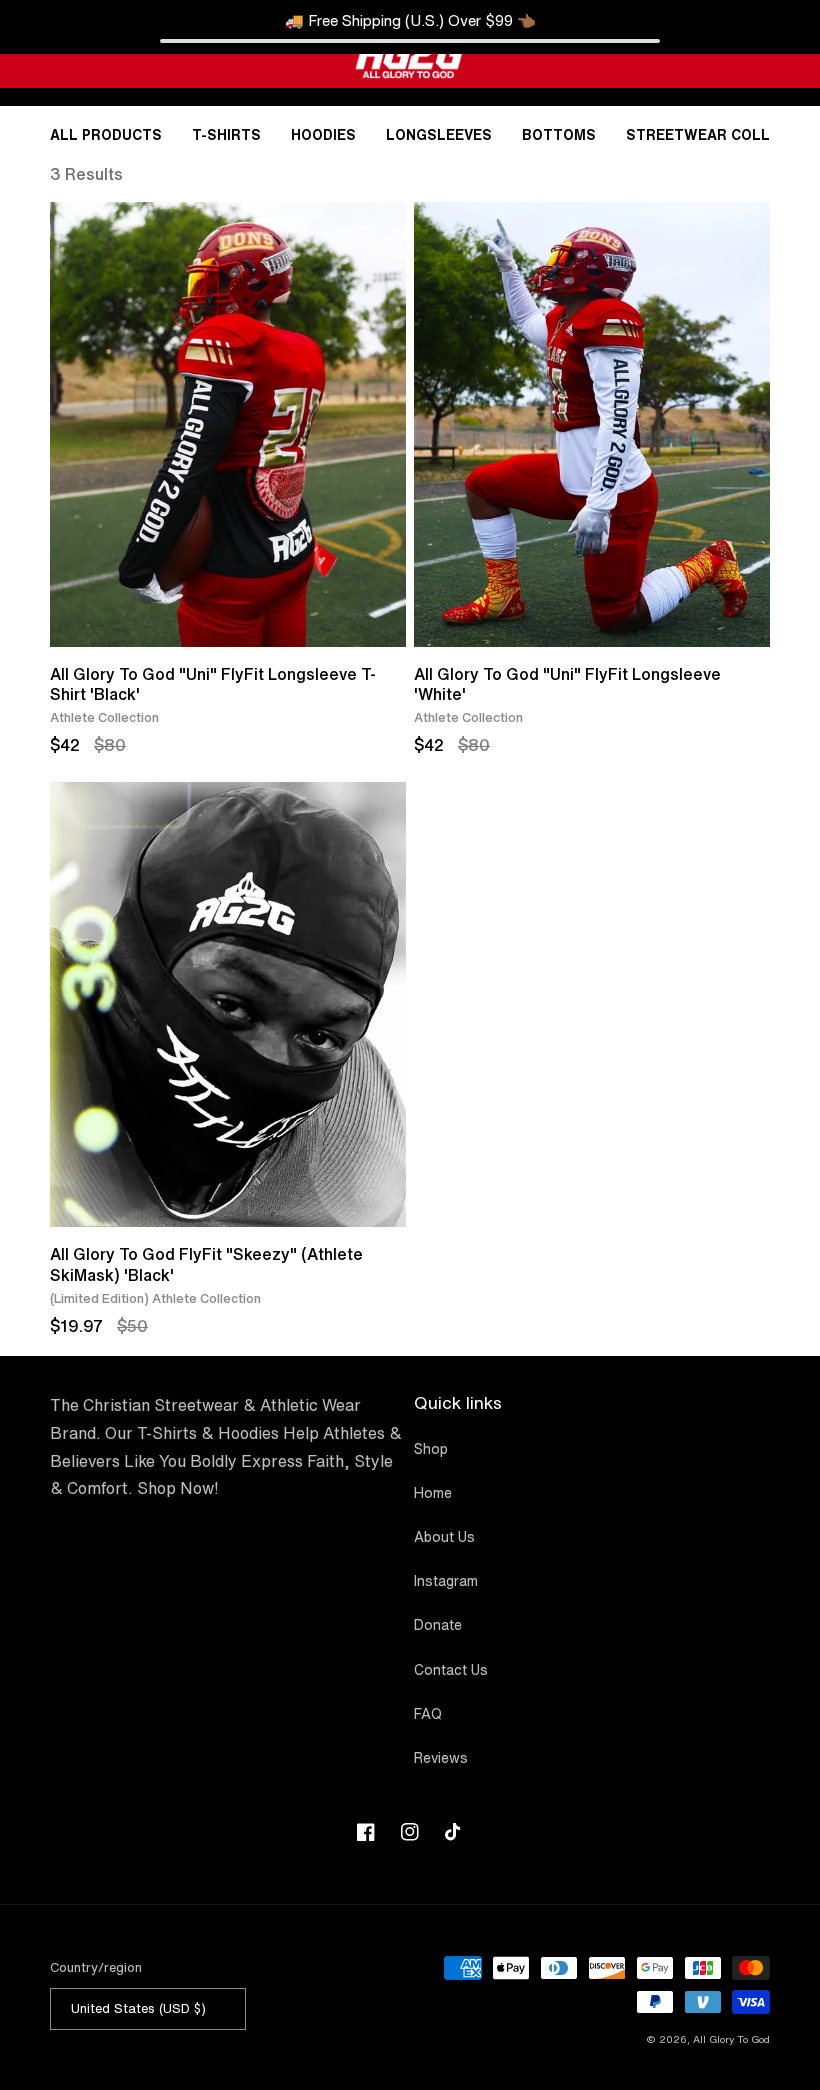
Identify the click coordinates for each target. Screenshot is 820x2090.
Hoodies (323, 135)
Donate (438, 1625)
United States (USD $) (138, 2008)
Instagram (446, 1581)
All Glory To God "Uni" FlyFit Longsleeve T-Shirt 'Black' (213, 684)
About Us (444, 1537)
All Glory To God (731, 2039)
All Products (106, 135)
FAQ (428, 1714)
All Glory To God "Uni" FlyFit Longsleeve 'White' (567, 684)
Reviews (441, 1758)
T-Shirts (226, 135)
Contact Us (451, 1670)
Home (433, 1493)
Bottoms (559, 135)
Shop (431, 1449)
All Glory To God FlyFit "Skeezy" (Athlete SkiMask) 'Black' (206, 1264)
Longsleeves (439, 135)
